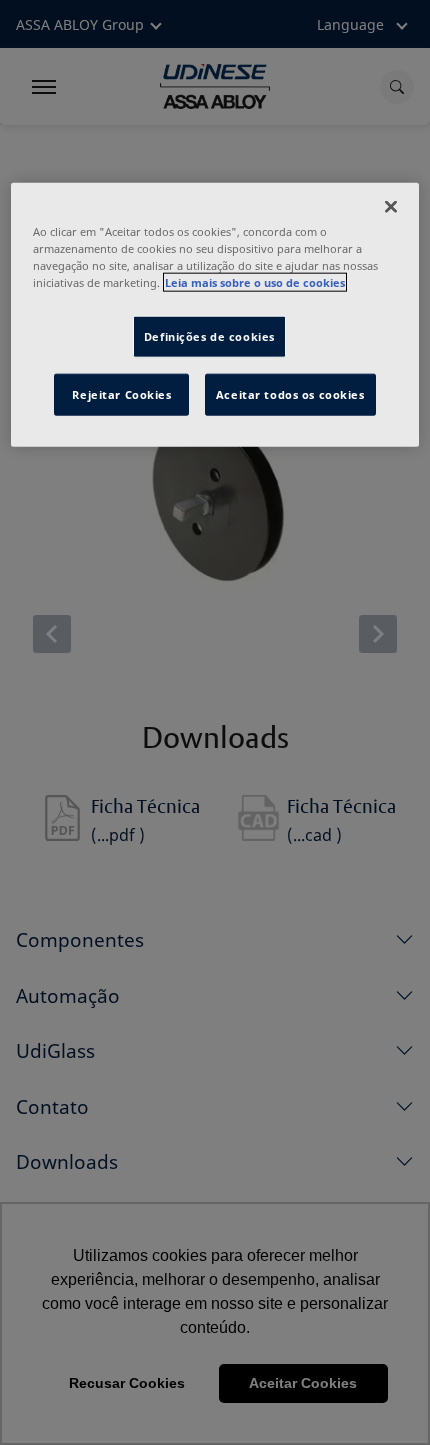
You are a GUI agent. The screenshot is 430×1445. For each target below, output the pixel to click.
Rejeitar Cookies (121, 394)
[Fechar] (391, 206)
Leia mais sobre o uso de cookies (255, 282)
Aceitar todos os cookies (290, 394)
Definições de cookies (209, 336)
